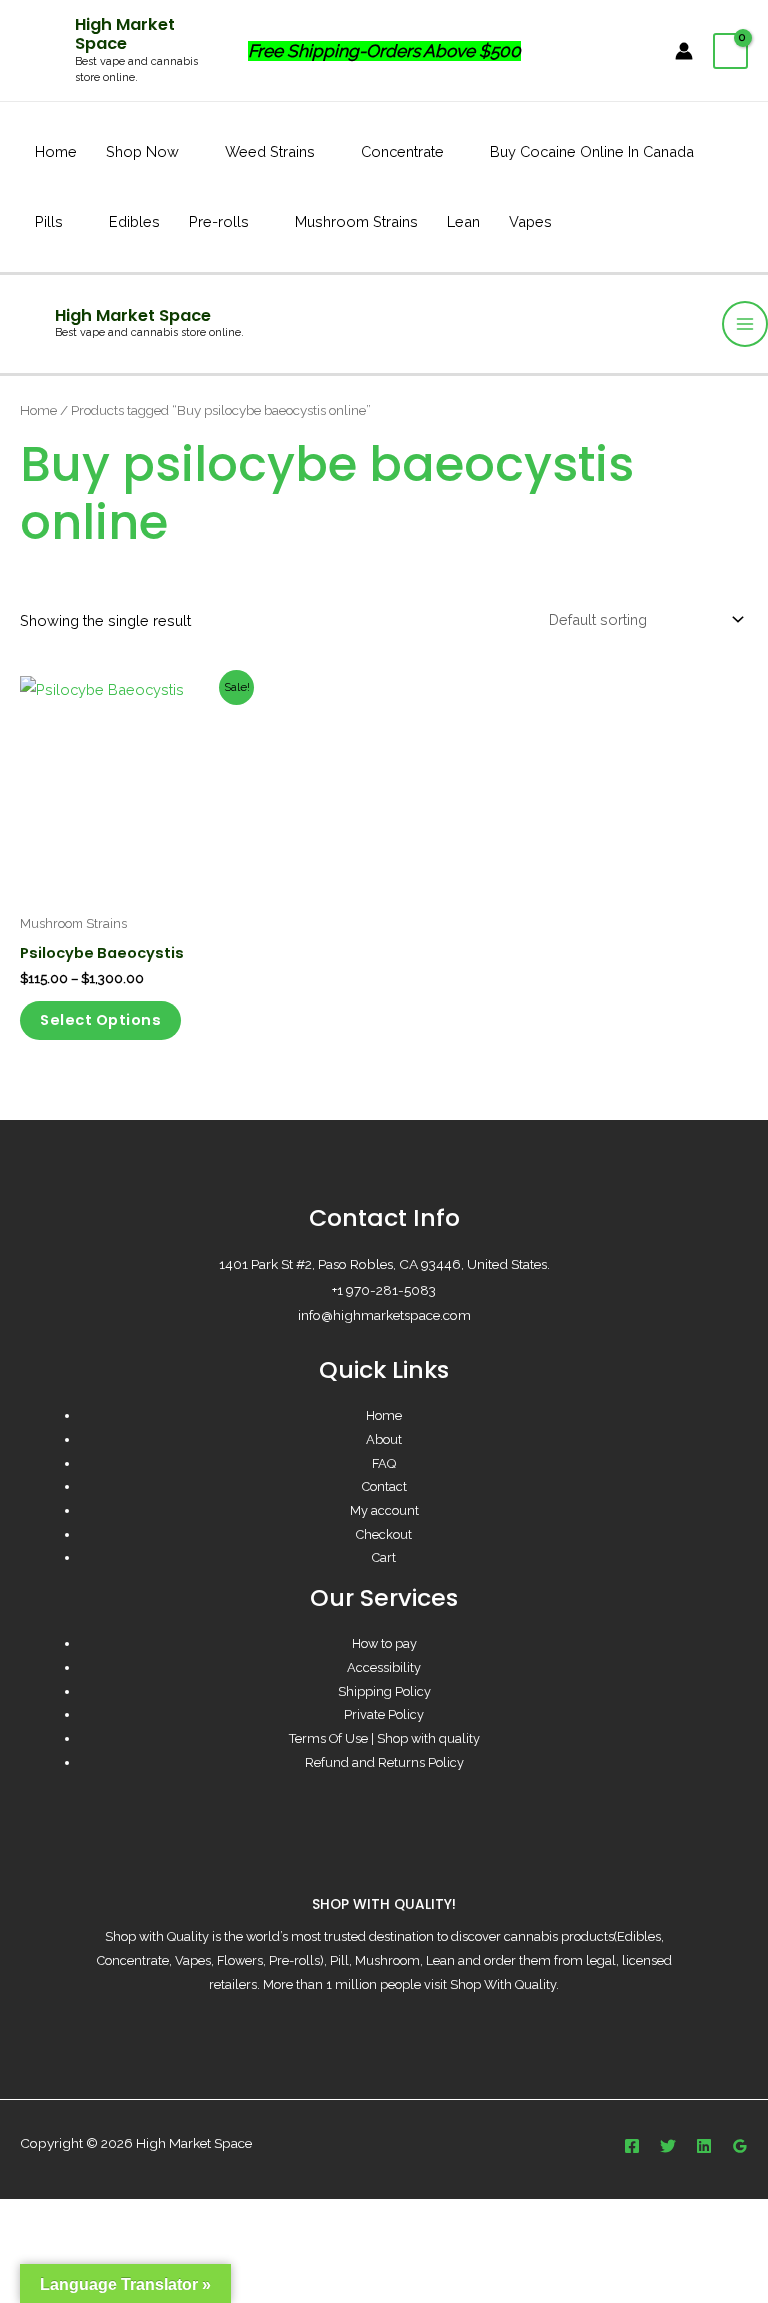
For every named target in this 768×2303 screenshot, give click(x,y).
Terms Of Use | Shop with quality (384, 1738)
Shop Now (142, 151)
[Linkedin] (704, 2146)
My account (384, 1510)
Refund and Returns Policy (384, 1762)
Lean (463, 221)
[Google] (740, 2146)
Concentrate (402, 151)
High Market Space (125, 34)
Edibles (134, 221)
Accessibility (384, 1667)
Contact (384, 1486)
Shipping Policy (384, 1691)
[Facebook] (632, 2146)
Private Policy (384, 1714)
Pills (49, 221)
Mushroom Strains (356, 221)
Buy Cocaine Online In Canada (592, 151)
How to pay (384, 1643)
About (384, 1439)
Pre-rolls (219, 221)
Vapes (530, 221)
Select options (100, 1020)
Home (56, 151)
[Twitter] (668, 2146)
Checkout (384, 1534)
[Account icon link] (684, 51)
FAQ (384, 1463)
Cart (384, 1557)
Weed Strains (270, 151)
